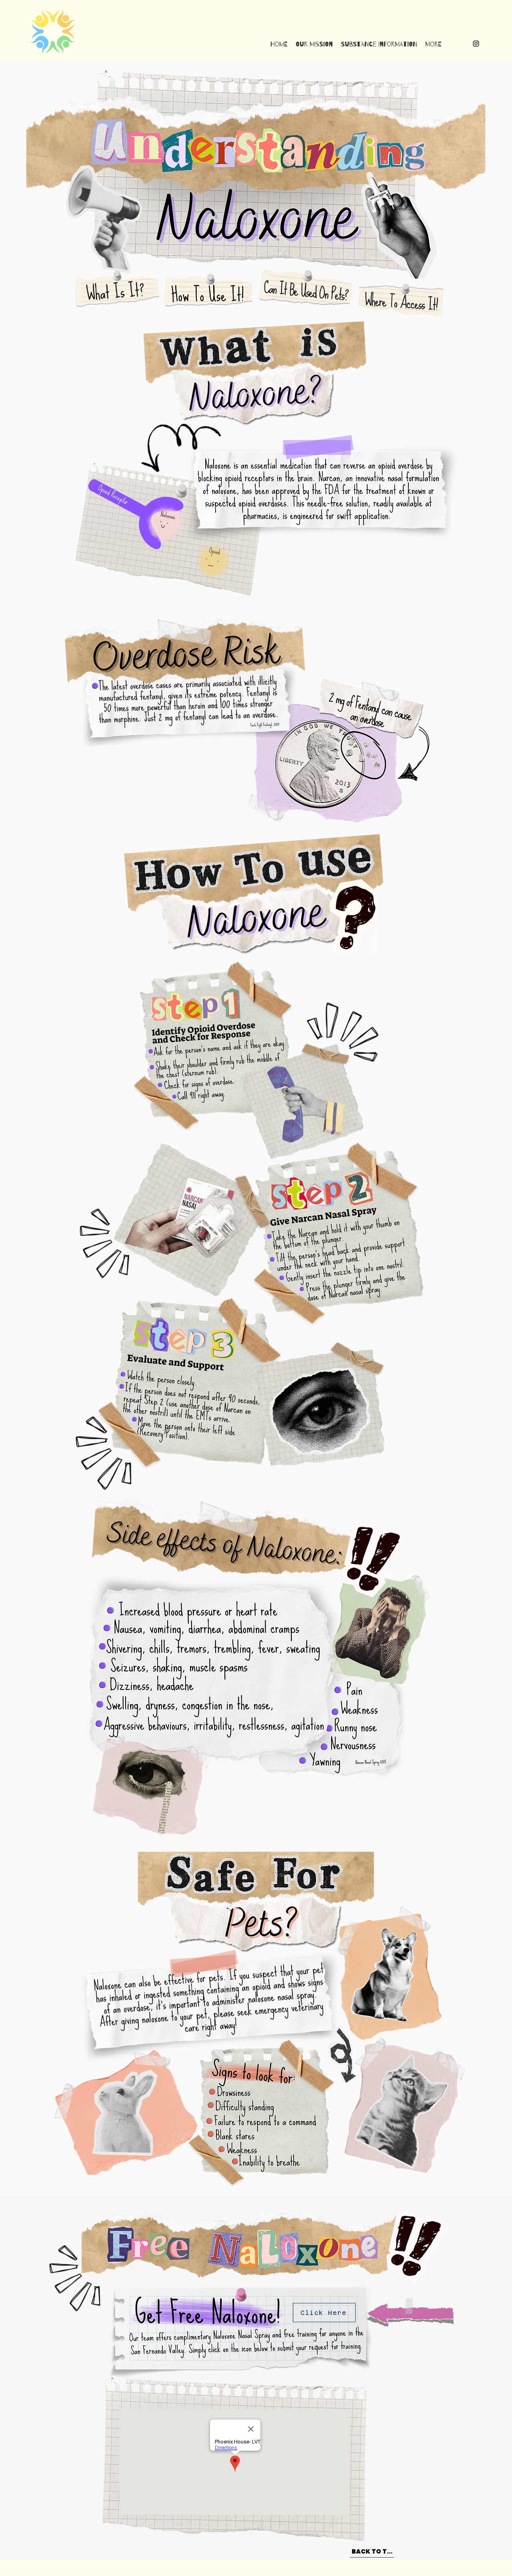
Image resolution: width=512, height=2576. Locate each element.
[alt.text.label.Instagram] (476, 44)
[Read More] (114, 290)
